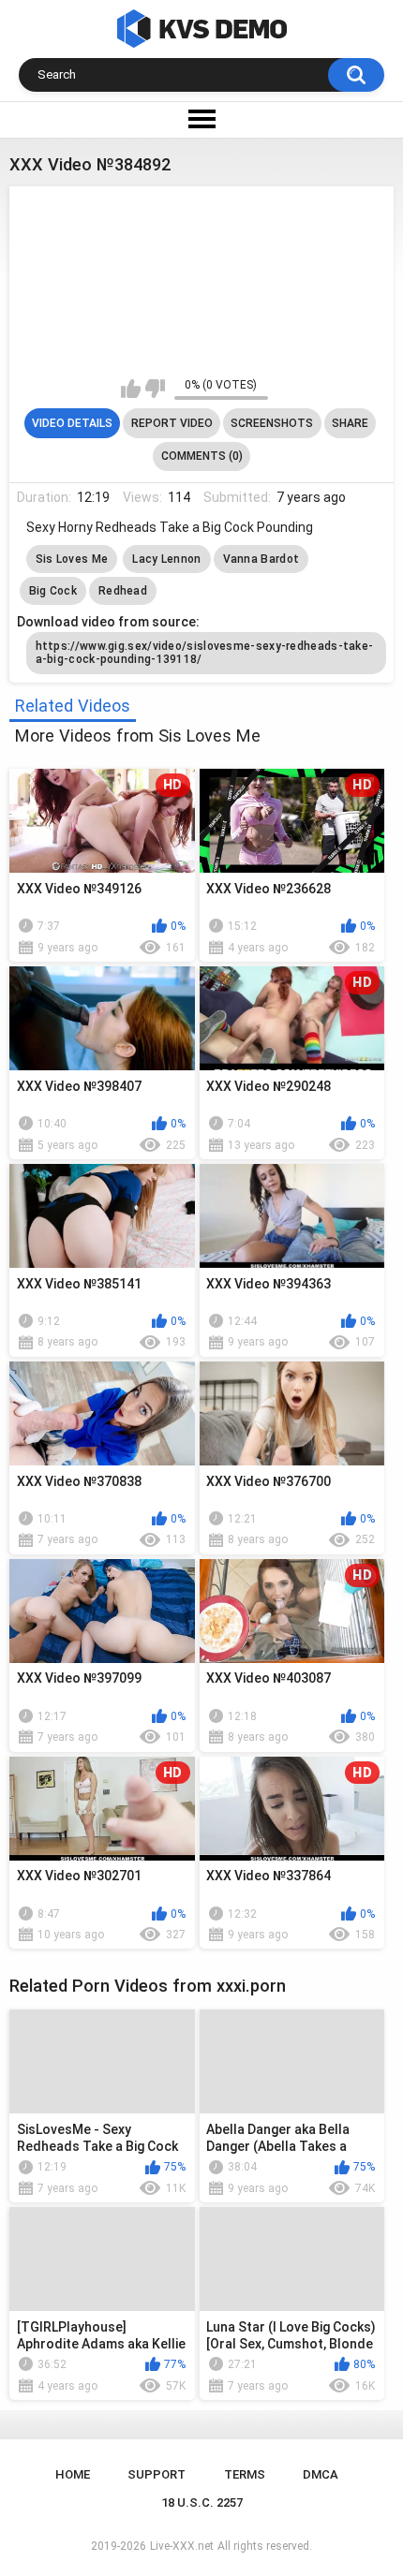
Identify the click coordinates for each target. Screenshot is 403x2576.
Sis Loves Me (72, 559)
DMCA (321, 2474)
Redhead (123, 591)
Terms (245, 2474)
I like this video (131, 389)
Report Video (172, 423)
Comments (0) (202, 456)
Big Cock (53, 591)
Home (73, 2474)
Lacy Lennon (166, 559)
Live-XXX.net (182, 2546)
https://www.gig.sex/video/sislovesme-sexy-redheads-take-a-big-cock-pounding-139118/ (205, 653)
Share (350, 423)
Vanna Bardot (261, 559)
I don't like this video (155, 389)
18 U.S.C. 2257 (202, 2502)
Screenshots (272, 423)
